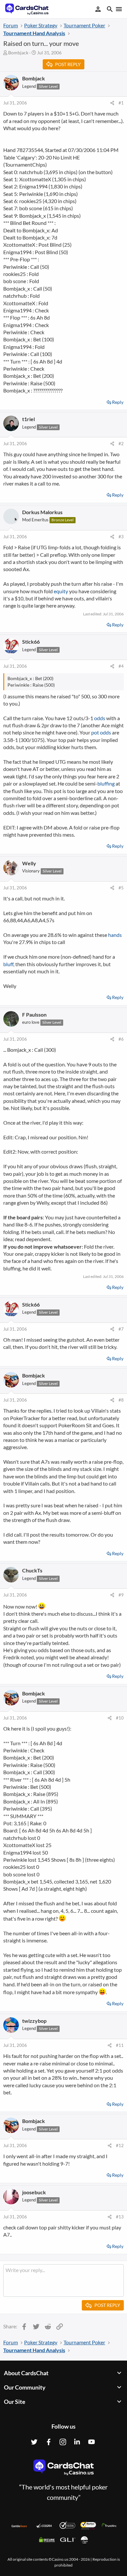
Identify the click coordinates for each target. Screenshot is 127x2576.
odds (100, 718)
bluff (8, 964)
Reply (118, 402)
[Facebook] (49, 2442)
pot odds (101, 732)
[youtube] (92, 2442)
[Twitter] (34, 2442)
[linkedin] (77, 2442)
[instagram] (63, 2442)
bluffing (106, 783)
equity (61, 591)
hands (115, 935)
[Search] (110, 10)
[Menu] (118, 9)
